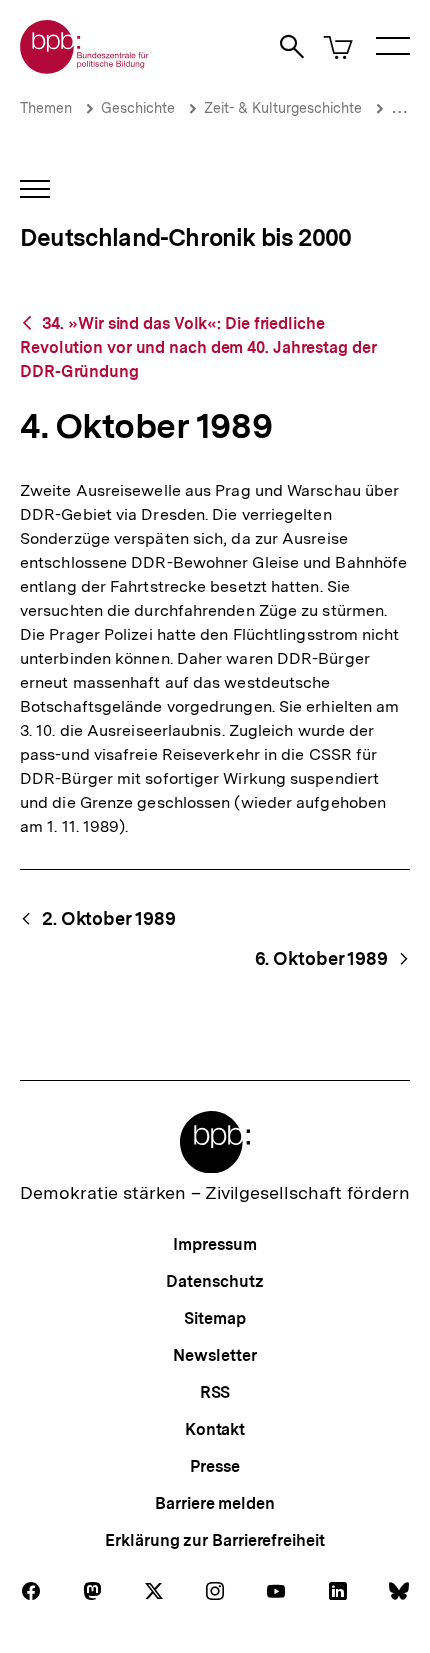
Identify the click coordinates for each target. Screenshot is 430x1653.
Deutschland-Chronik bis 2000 (185, 237)
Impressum (214, 1244)
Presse (214, 1466)
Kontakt (215, 1429)
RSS (215, 1392)
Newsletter (214, 1355)
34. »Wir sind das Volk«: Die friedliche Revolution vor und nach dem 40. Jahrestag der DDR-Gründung (198, 347)
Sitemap (214, 1318)
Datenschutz (214, 1281)
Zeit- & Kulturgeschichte (283, 108)
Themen (46, 108)
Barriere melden (215, 1503)
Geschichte (138, 108)
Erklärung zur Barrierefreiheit (214, 1540)
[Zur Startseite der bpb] (85, 67)
